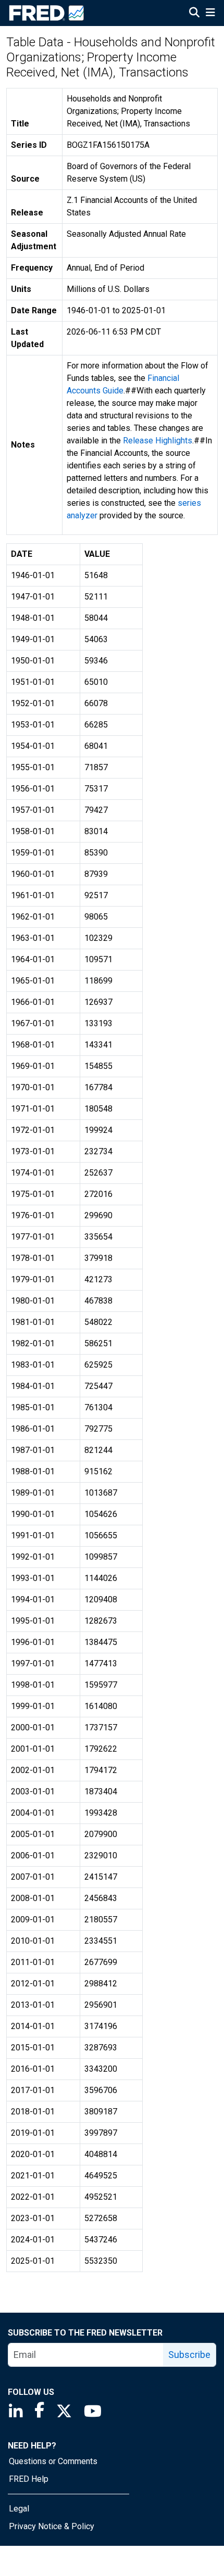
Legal (19, 2509)
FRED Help (29, 2479)
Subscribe (189, 2355)
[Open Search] (194, 14)
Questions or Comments (53, 2461)
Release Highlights (158, 441)
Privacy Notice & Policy (52, 2526)
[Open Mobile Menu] (210, 14)
